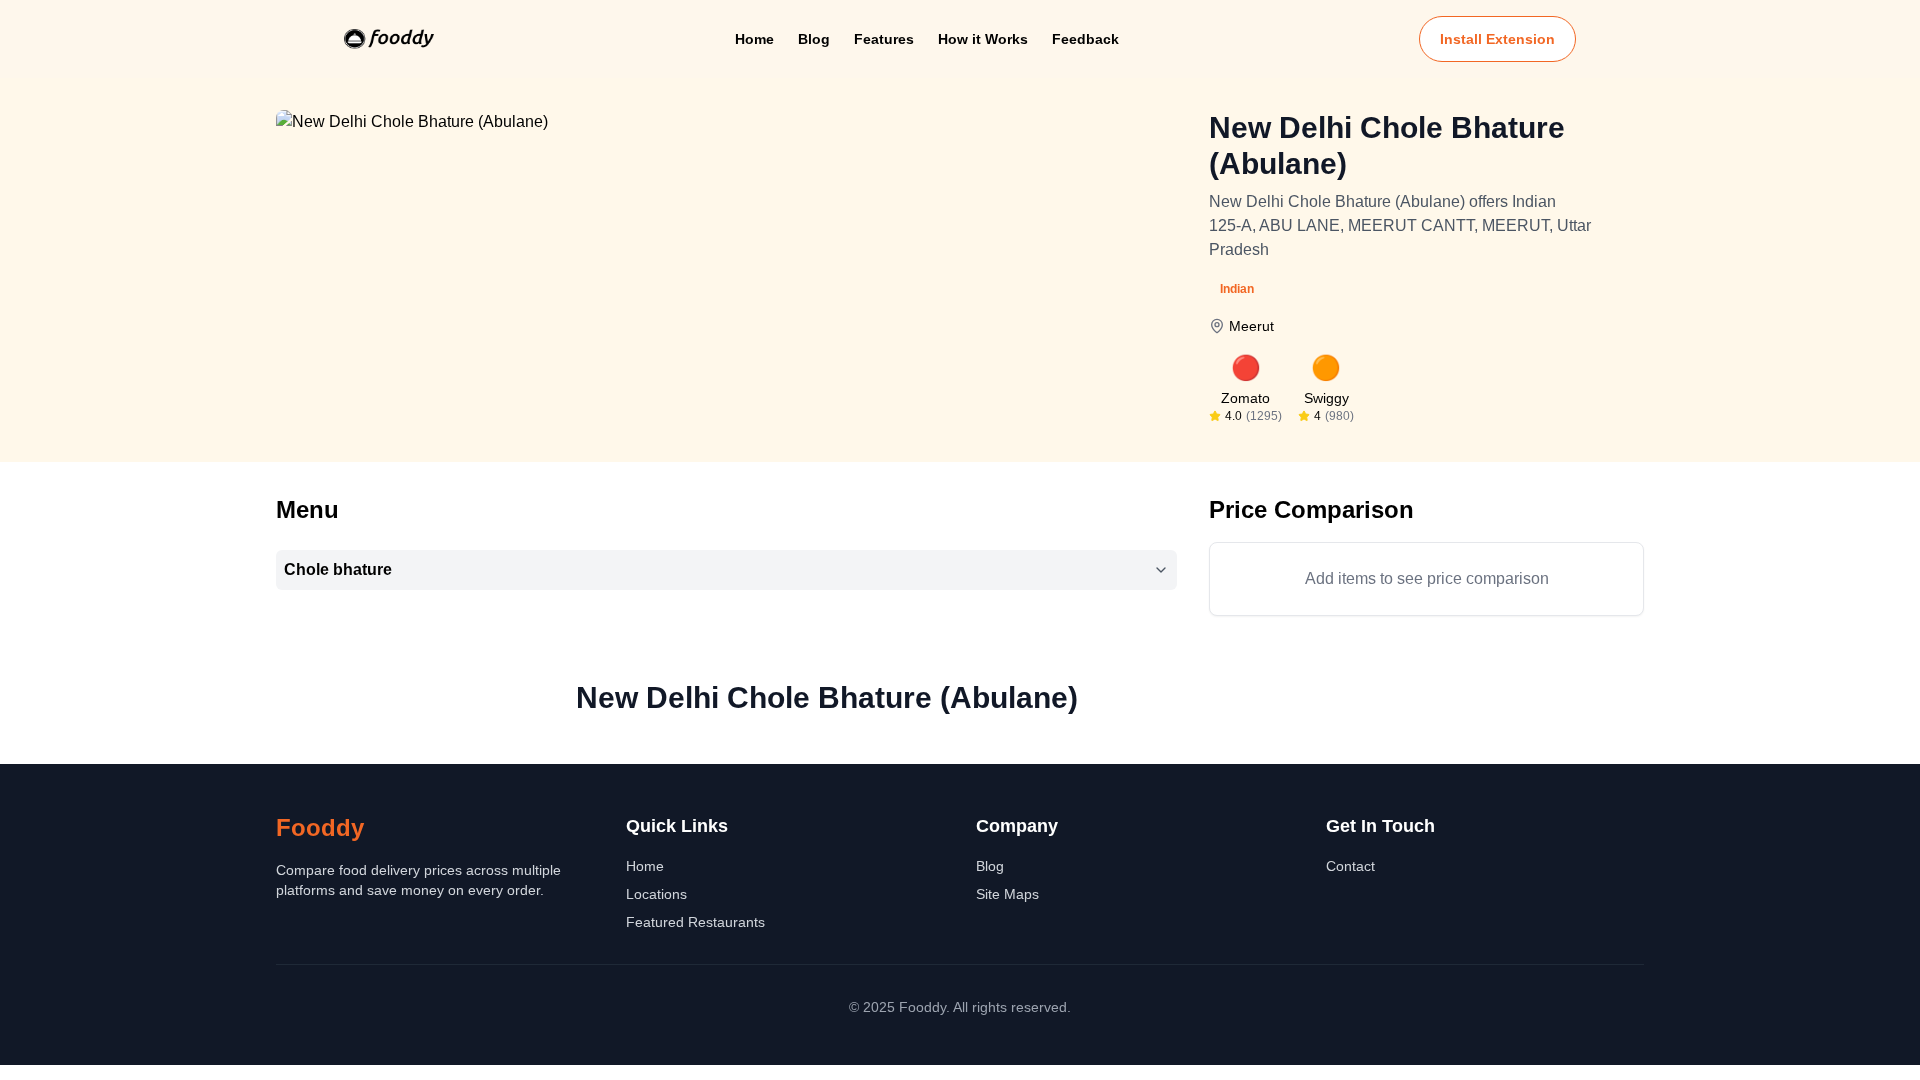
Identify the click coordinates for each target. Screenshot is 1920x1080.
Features (884, 39)
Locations (656, 894)
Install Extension (1497, 39)
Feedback (1085, 39)
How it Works (983, 39)
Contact (1350, 866)
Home (754, 39)
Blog (814, 39)
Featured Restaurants (695, 922)
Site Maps (1007, 894)
